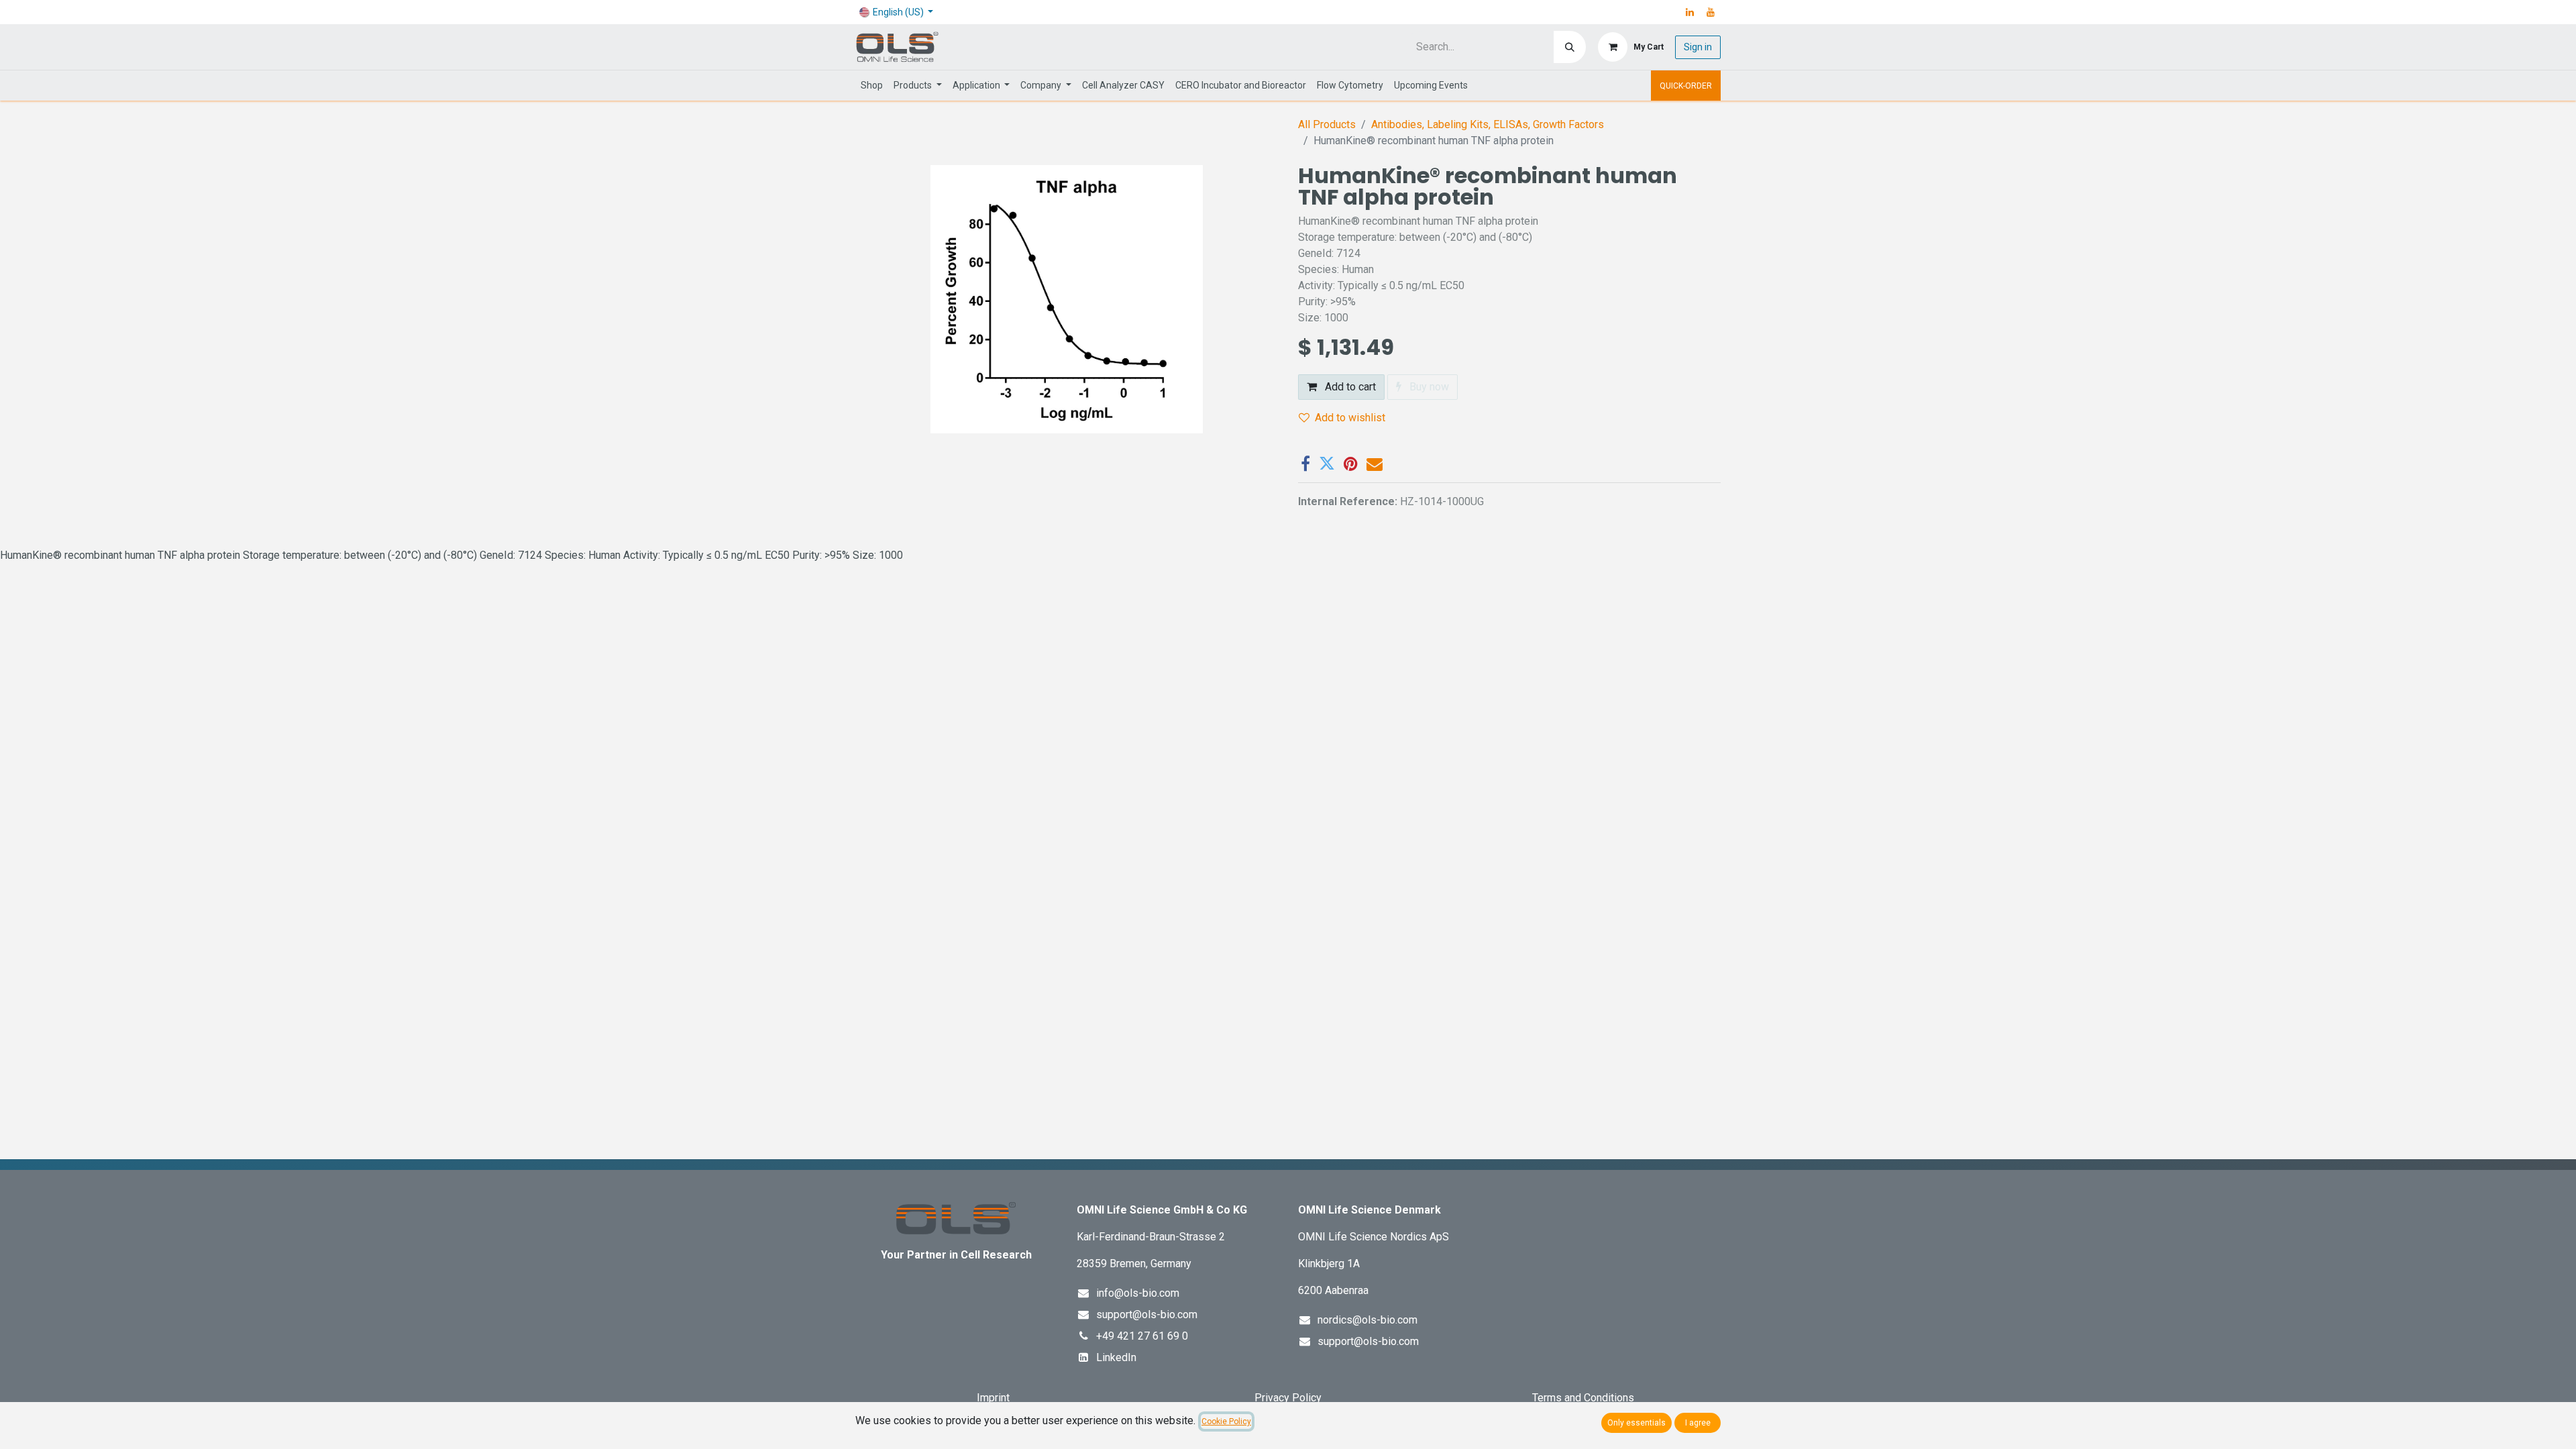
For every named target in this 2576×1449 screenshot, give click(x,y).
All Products (1327, 124)
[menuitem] (872, 86)
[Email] (1375, 464)
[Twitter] (1327, 464)
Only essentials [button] (1636, 1423)
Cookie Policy (1226, 1421)
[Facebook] (1305, 464)
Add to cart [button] (1349, 387)
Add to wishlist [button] (1350, 418)
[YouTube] (1711, 12)
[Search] (1570, 47)
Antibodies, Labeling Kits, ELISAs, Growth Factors (1488, 124)
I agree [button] (1698, 1423)
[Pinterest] (1351, 464)
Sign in (1698, 47)
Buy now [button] (1428, 387)
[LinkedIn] (1690, 12)
